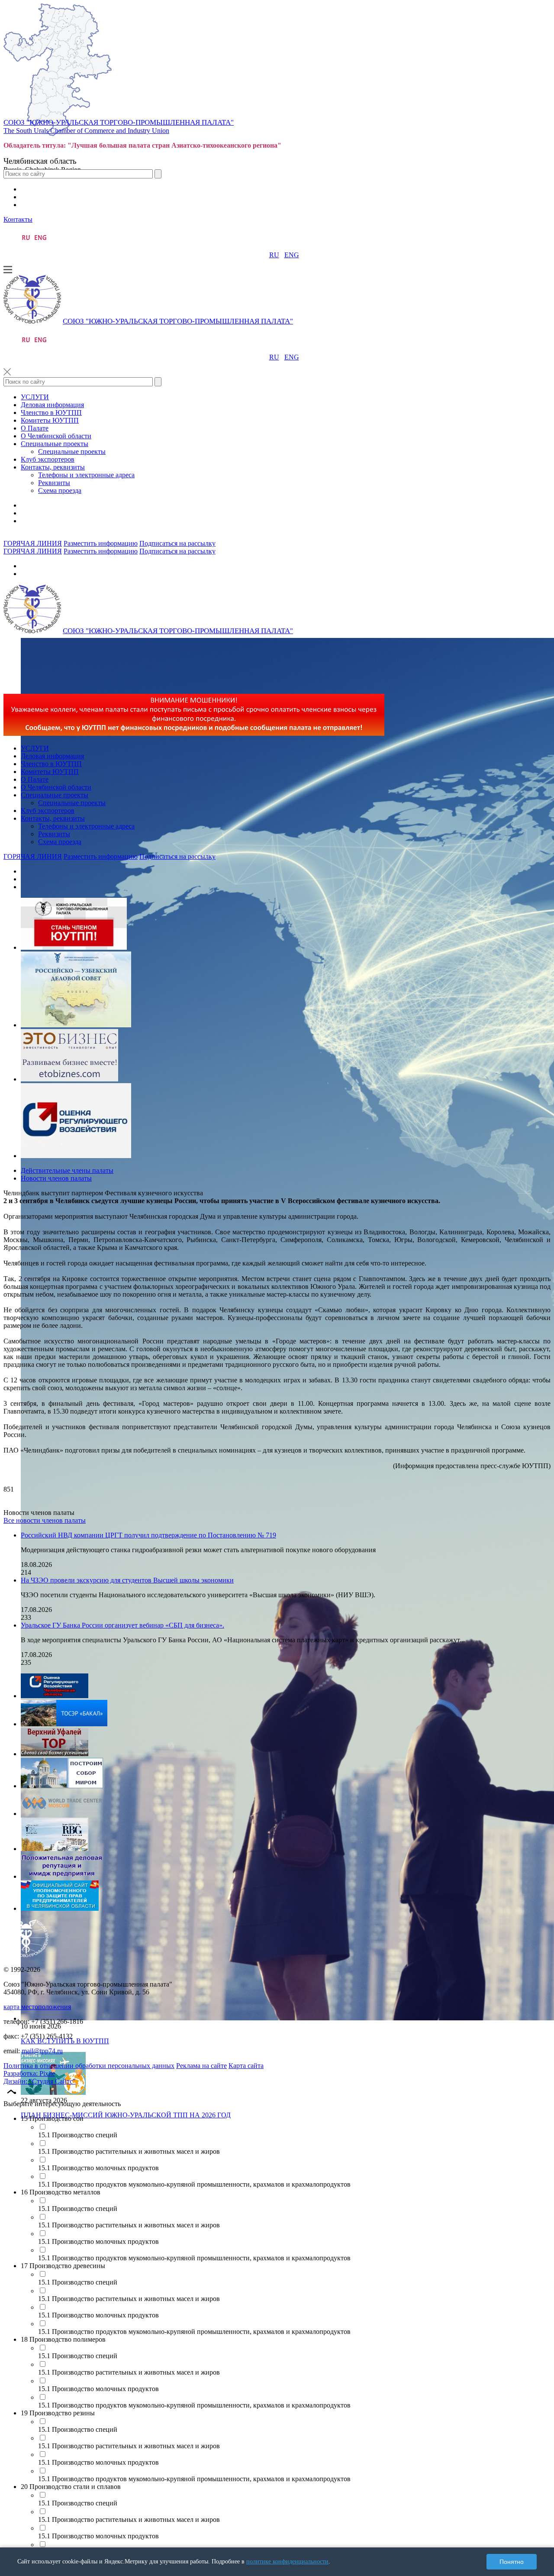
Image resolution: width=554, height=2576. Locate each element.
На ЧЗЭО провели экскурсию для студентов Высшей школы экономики (127, 1580)
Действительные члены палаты (67, 1170)
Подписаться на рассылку (177, 543)
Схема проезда (60, 490)
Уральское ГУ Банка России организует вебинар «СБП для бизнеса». (122, 1625)
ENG (292, 255)
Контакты (18, 219)
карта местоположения (37, 2007)
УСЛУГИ (35, 397)
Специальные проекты (55, 444)
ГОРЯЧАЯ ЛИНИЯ (33, 543)
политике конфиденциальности (287, 2561)
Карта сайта (246, 2066)
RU (274, 255)
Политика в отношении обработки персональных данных (89, 2066)
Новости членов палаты (56, 1178)
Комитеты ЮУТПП (50, 420)
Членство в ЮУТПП (51, 413)
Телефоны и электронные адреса (86, 475)
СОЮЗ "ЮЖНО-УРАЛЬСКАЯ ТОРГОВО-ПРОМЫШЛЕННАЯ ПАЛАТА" (119, 122)
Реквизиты (54, 483)
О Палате (35, 428)
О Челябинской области (56, 436)
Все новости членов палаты (45, 1520)
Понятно (512, 2562)
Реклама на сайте (201, 2066)
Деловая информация (52, 405)
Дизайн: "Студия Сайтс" (40, 2081)
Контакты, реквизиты (53, 467)
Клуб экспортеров (48, 459)
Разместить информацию (101, 543)
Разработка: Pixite (29, 2073)
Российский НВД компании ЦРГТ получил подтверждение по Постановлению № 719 (148, 1535)
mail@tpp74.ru (42, 2051)
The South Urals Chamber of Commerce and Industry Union (86, 131)
